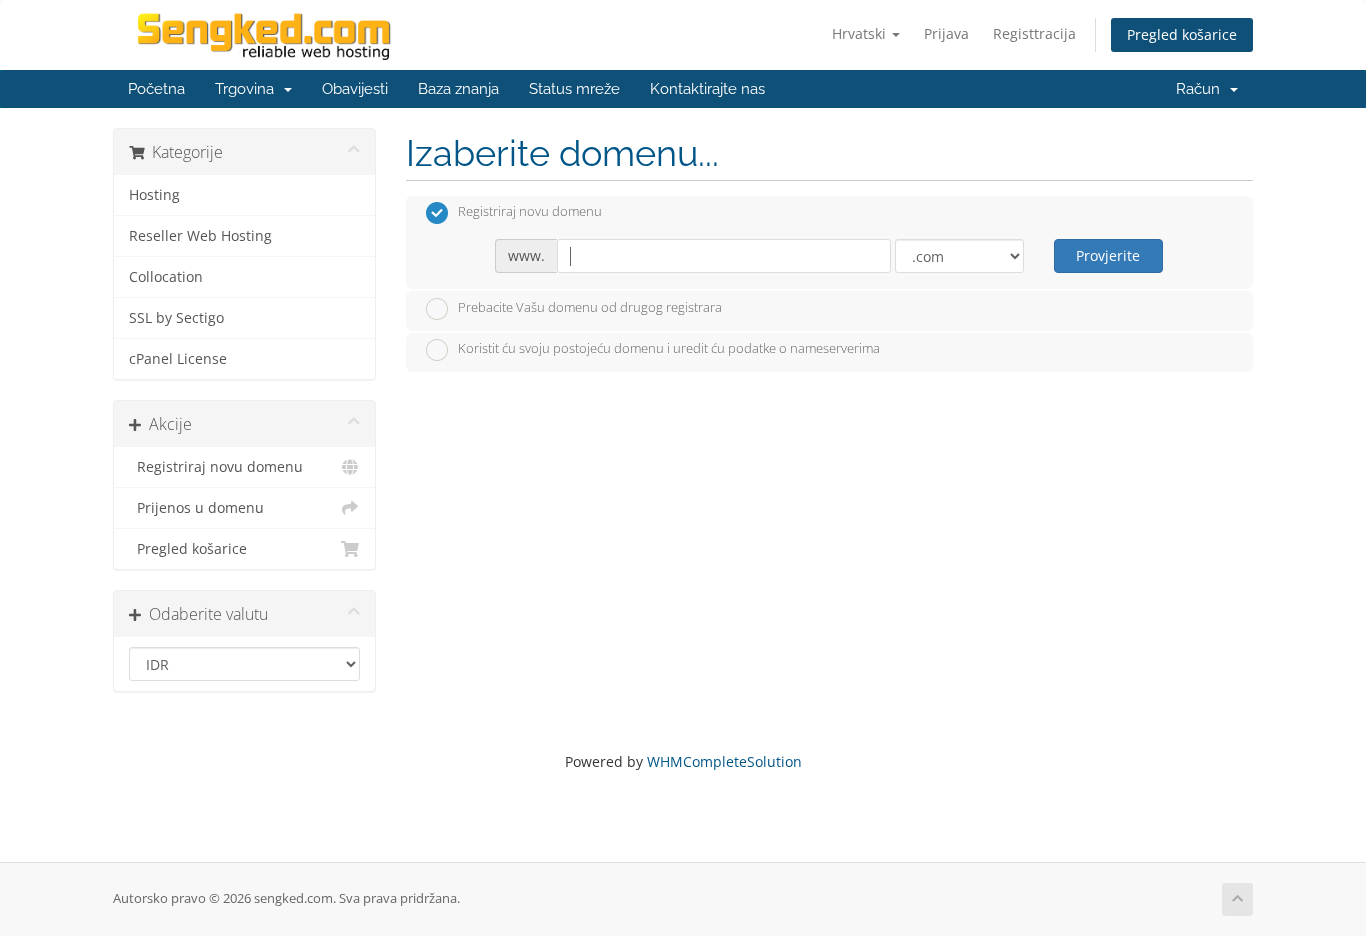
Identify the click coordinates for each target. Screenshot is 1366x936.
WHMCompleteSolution (724, 761)
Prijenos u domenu (196, 508)
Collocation (166, 277)
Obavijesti (355, 89)
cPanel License (178, 359)
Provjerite (1108, 255)
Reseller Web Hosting (200, 236)
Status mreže (574, 89)
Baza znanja (458, 89)
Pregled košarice (1182, 34)
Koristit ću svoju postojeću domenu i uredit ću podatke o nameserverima (669, 349)
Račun (1202, 89)
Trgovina (248, 89)
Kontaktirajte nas (707, 89)
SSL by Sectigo (176, 318)
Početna (156, 89)
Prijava (946, 33)
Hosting (154, 195)
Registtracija (1034, 33)
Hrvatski (861, 33)
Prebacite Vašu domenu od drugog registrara (590, 307)
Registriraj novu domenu (216, 467)
